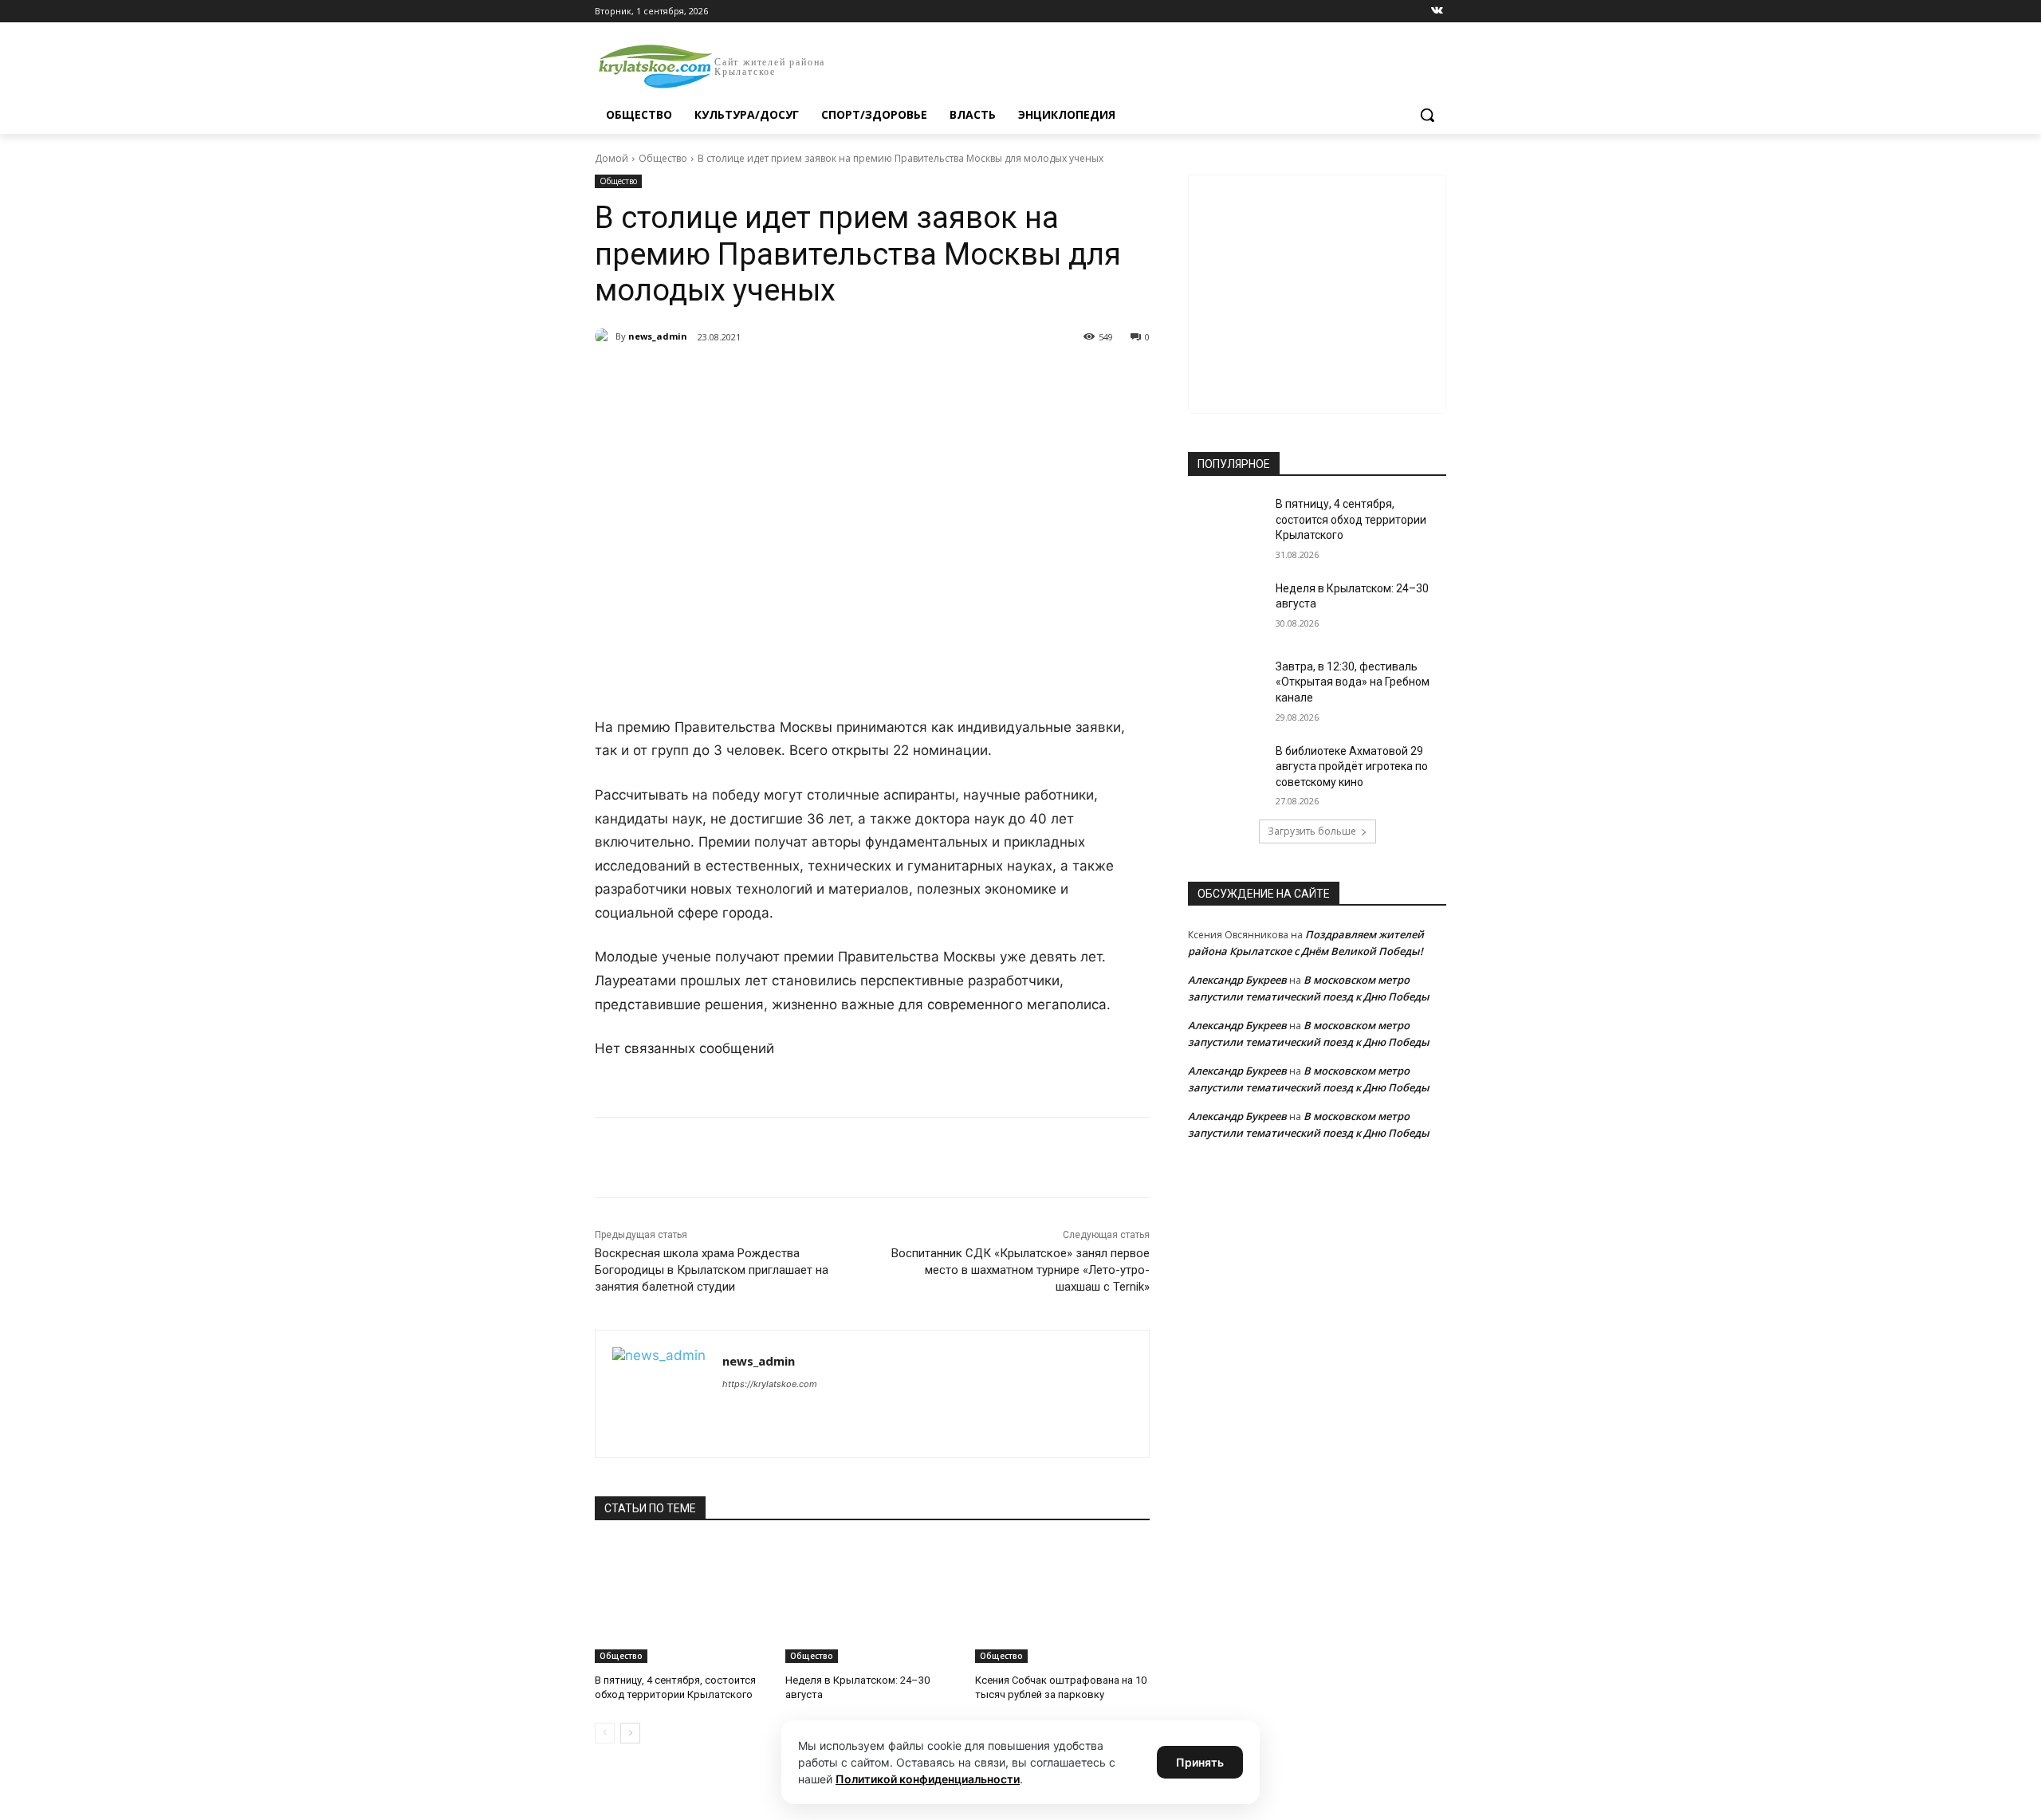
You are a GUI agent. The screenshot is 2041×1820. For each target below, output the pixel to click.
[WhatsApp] (815, 378)
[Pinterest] (851, 378)
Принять (1200, 1762)
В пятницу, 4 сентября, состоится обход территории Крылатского (1351, 519)
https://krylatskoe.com (770, 1384)
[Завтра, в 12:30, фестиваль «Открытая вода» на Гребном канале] (1227, 686)
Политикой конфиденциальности (928, 1779)
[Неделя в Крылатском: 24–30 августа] (873, 1602)
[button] (1427, 115)
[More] (889, 378)
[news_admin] (605, 336)
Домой (612, 158)
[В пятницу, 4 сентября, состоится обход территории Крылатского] (682, 1602)
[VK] (741, 378)
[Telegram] (778, 378)
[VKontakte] (1437, 12)
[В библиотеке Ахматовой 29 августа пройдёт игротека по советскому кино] (1227, 771)
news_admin (658, 336)
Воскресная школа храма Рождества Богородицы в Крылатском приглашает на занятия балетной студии (712, 1270)
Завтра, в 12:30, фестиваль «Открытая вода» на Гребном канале (1353, 682)
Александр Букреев (1237, 980)
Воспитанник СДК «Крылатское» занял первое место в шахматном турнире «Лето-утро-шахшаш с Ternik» (1020, 1270)
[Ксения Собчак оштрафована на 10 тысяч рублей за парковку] (1062, 1602)
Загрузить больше (1312, 831)
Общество (663, 158)
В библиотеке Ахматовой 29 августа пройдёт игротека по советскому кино (1352, 767)
